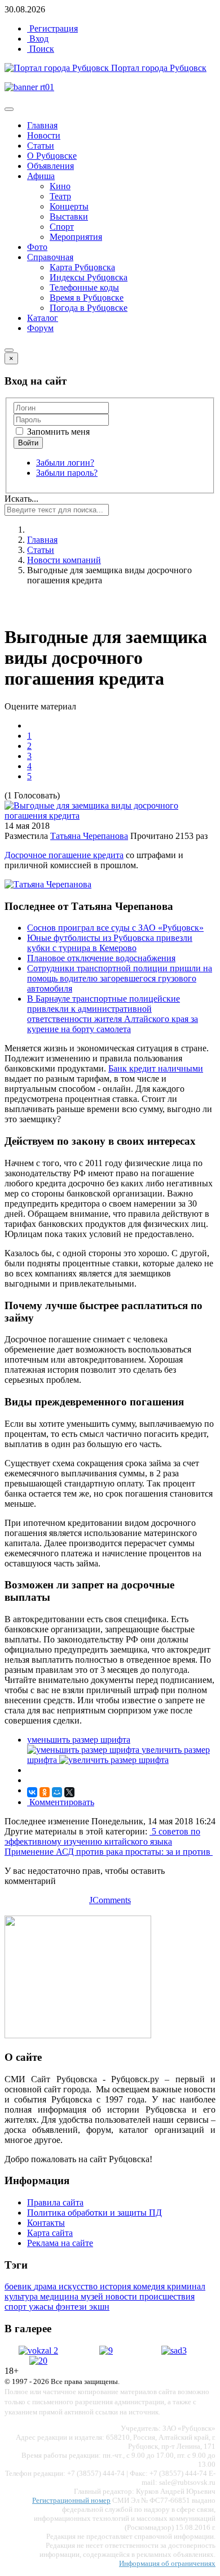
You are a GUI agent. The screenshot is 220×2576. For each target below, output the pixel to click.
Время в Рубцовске (87, 298)
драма (46, 2286)
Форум (40, 328)
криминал (186, 2286)
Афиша (41, 176)
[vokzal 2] (38, 2350)
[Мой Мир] (57, 1792)
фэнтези (72, 2307)
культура (22, 2296)
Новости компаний (64, 560)
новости (122, 2296)
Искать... (21, 499)
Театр (60, 196)
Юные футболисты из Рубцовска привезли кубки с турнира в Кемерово (110, 943)
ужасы (42, 2307)
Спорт (62, 227)
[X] (69, 1792)
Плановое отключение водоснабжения (101, 958)
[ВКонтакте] (32, 1792)
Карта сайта (50, 2233)
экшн (99, 2307)
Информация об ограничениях (167, 2563)
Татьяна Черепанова (89, 836)
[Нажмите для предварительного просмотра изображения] (110, 816)
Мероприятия (76, 237)
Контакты (46, 2223)
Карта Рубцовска (82, 267)
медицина (60, 2296)
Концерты (69, 206)
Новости (44, 135)
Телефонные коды (84, 287)
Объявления (50, 166)
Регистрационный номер (71, 2500)
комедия (150, 2286)
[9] (106, 2350)
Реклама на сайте (60, 2243)
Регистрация (52, 28)
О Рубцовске (52, 156)
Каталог (43, 318)
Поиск (41, 49)
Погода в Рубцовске (89, 308)
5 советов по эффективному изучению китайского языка (102, 1836)
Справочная (50, 257)
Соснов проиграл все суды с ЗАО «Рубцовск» (115, 928)
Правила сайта (55, 2202)
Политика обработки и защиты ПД (94, 2213)
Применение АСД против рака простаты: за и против (109, 1852)
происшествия (167, 2296)
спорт (17, 2307)
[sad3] (174, 2350)
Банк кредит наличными (156, 1068)
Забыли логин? (65, 463)
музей (93, 2296)
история (116, 2286)
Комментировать (61, 1802)
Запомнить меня (57, 432)
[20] (38, 2361)
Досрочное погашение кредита (64, 855)
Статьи (41, 146)
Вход (38, 39)
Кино (60, 186)
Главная (42, 125)
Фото (37, 247)
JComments (110, 1900)
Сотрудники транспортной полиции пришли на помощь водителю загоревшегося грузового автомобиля (120, 978)
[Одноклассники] (45, 1792)
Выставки (69, 216)
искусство (79, 2286)
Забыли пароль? (67, 473)
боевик (19, 2286)
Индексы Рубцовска (89, 277)
